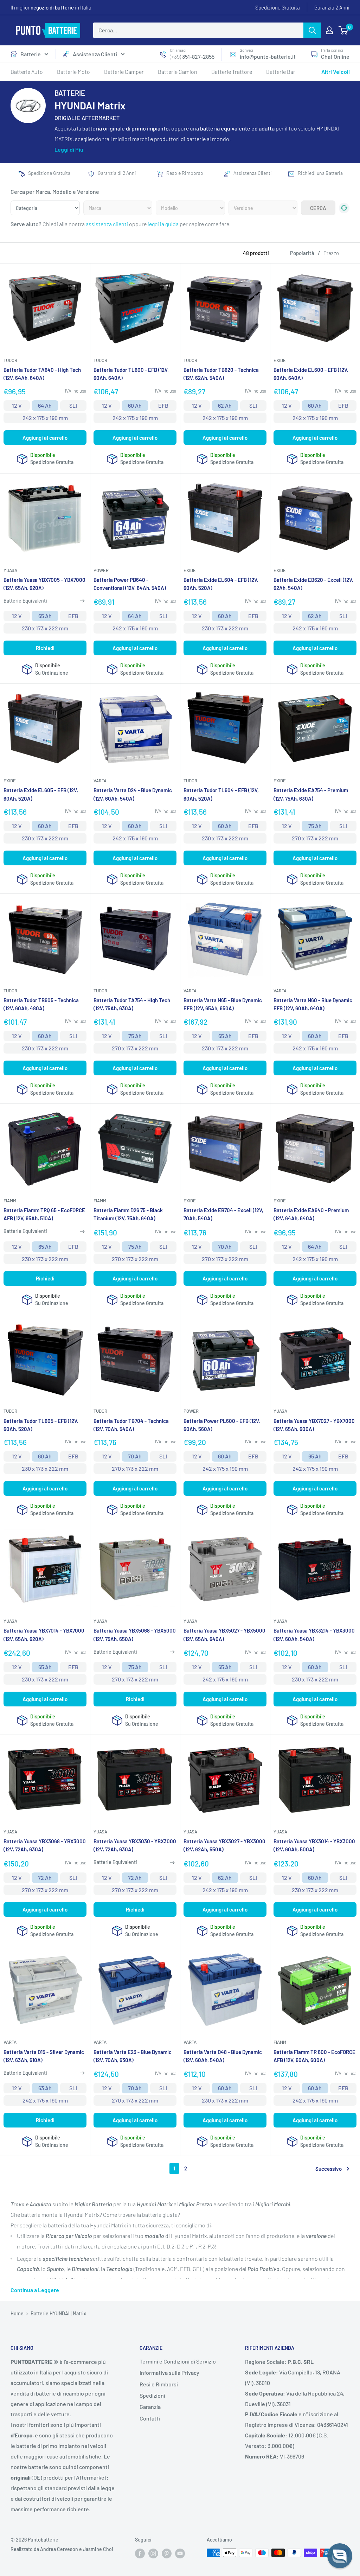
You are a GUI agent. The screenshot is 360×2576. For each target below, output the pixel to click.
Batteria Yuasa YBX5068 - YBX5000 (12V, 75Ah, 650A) (135, 1634)
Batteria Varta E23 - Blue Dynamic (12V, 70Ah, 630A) (133, 2056)
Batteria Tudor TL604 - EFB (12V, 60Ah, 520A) (221, 794)
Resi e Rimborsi (159, 2384)
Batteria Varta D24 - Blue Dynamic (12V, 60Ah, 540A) (133, 794)
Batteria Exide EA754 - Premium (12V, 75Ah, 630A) (311, 794)
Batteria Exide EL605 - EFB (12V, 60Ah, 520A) (41, 794)
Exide (280, 360)
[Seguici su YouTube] (180, 2553)
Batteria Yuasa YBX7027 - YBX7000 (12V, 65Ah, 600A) (314, 1425)
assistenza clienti (107, 224)
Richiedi (45, 648)
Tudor (10, 360)
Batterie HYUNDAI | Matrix (58, 2313)
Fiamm (10, 1201)
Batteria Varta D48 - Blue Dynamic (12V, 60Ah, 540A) (223, 2056)
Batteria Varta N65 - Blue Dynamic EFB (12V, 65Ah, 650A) (223, 1004)
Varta (100, 781)
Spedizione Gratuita (278, 7)
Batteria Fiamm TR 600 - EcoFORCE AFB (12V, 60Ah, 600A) (314, 2056)
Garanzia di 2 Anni (117, 173)
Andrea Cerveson (59, 2549)
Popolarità (302, 253)
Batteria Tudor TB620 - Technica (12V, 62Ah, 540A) (221, 374)
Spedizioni (152, 2395)
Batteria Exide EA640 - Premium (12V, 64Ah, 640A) (311, 1214)
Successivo (329, 2169)
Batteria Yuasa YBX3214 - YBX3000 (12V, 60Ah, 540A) (314, 1634)
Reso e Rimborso (185, 173)
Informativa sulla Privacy (169, 2373)
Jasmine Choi (98, 2549)
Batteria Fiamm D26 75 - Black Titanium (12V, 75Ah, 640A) (128, 1214)
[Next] (350, 97)
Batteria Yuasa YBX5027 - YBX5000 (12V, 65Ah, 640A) (224, 1634)
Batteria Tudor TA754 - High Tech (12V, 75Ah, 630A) (132, 1004)
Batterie (31, 54)
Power (101, 570)
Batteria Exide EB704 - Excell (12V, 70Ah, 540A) (223, 1214)
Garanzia (150, 2407)
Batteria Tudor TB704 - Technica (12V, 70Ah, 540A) (131, 1425)
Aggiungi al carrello (45, 438)
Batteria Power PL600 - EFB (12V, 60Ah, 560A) (222, 1425)
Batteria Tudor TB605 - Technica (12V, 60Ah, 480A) (41, 1004)
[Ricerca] (312, 30)
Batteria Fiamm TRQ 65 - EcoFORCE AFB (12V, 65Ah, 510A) (44, 1214)
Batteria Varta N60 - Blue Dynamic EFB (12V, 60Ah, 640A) (313, 1004)
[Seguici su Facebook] (140, 2553)
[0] (344, 30)
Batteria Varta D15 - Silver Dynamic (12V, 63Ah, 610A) (44, 2056)
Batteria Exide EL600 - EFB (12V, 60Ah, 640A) (311, 374)
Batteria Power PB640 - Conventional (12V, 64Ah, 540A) (130, 584)
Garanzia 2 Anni (332, 7)
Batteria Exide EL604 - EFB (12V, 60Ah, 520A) (221, 584)
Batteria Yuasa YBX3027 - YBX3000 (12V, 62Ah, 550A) (224, 1845)
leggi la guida (163, 224)
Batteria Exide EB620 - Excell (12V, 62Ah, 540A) (313, 584)
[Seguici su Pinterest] (167, 2553)
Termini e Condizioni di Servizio (178, 2361)
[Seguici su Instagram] (153, 2553)
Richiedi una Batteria (320, 173)
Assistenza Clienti (95, 54)
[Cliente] (329, 30)
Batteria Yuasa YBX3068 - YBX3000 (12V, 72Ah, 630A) (45, 1845)
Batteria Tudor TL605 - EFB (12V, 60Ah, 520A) (41, 1425)
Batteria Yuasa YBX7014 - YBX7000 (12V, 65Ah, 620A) (44, 1634)
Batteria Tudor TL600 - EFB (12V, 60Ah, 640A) (131, 374)
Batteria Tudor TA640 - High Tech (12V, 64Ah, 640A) (42, 374)
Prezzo (331, 253)
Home (17, 2313)
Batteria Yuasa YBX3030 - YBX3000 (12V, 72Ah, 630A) (135, 1845)
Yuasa (10, 570)
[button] (340, 2556)
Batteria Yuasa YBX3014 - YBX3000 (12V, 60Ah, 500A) (314, 1845)
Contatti (150, 2418)
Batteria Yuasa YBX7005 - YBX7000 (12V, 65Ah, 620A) (44, 584)
